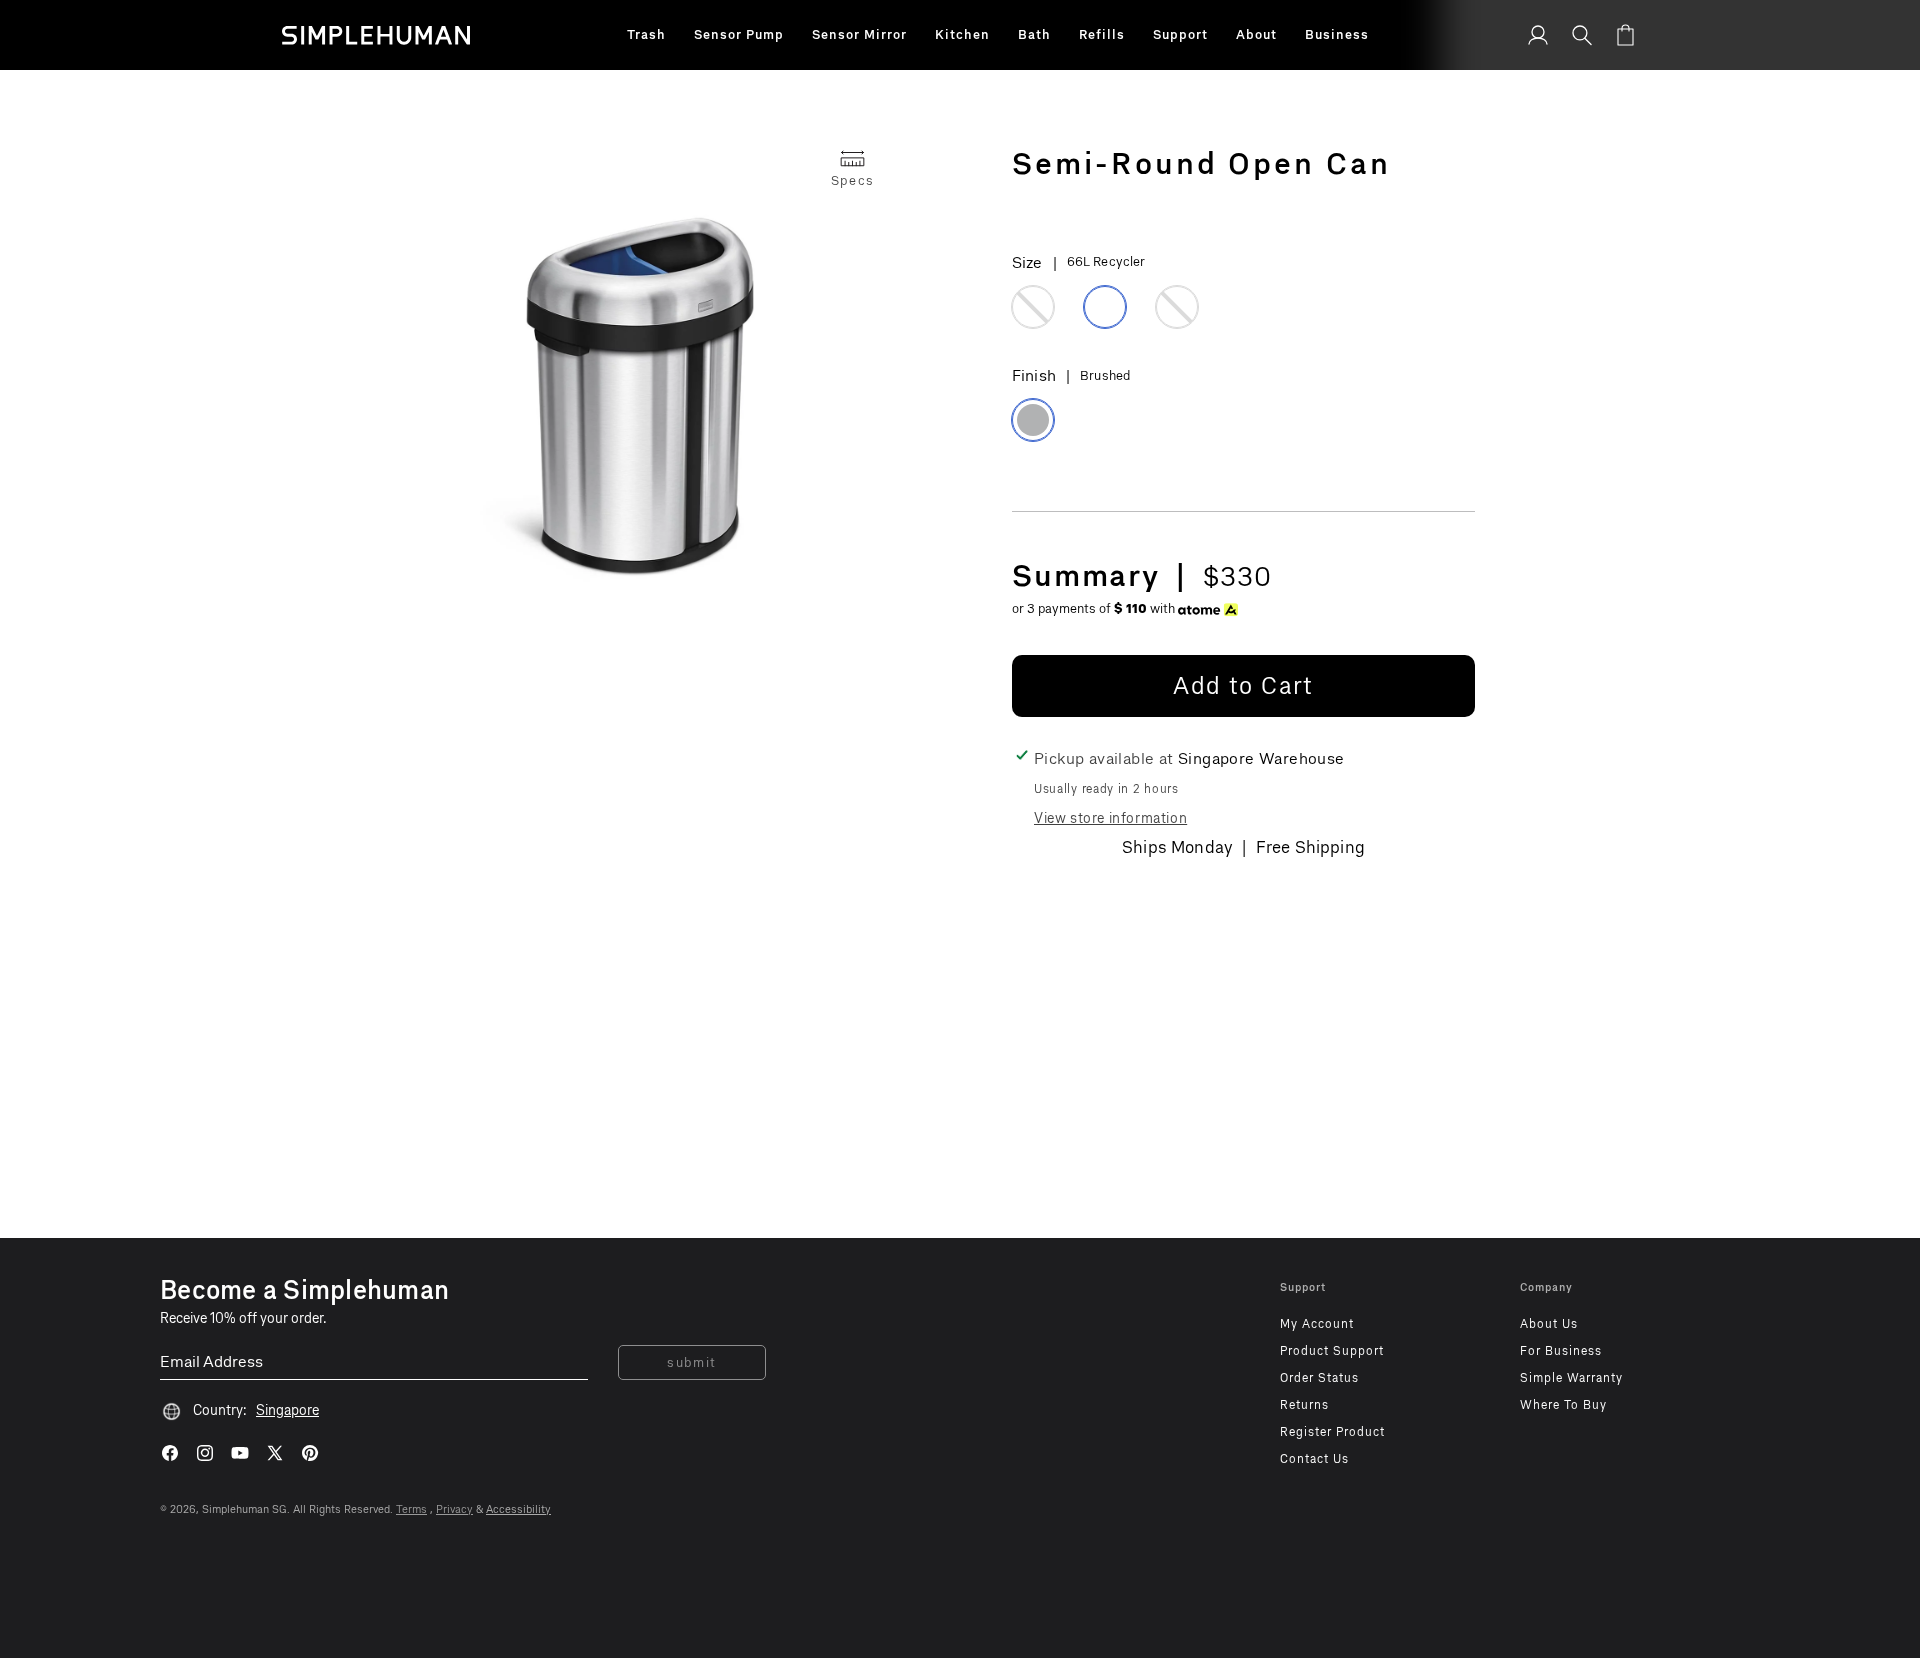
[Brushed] (1033, 420)
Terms (411, 1509)
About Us (1549, 1324)
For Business (1561, 1351)
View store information (1110, 818)
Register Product (1332, 1432)
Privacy (454, 1509)
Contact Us (1314, 1459)
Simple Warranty (1571, 1378)
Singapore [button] (287, 1410)
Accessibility (518, 1509)
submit (692, 1362)
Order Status (1319, 1378)
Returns (1304, 1405)
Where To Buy (1563, 1405)
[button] (646, 35)
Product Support (1332, 1351)
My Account (1317, 1324)
